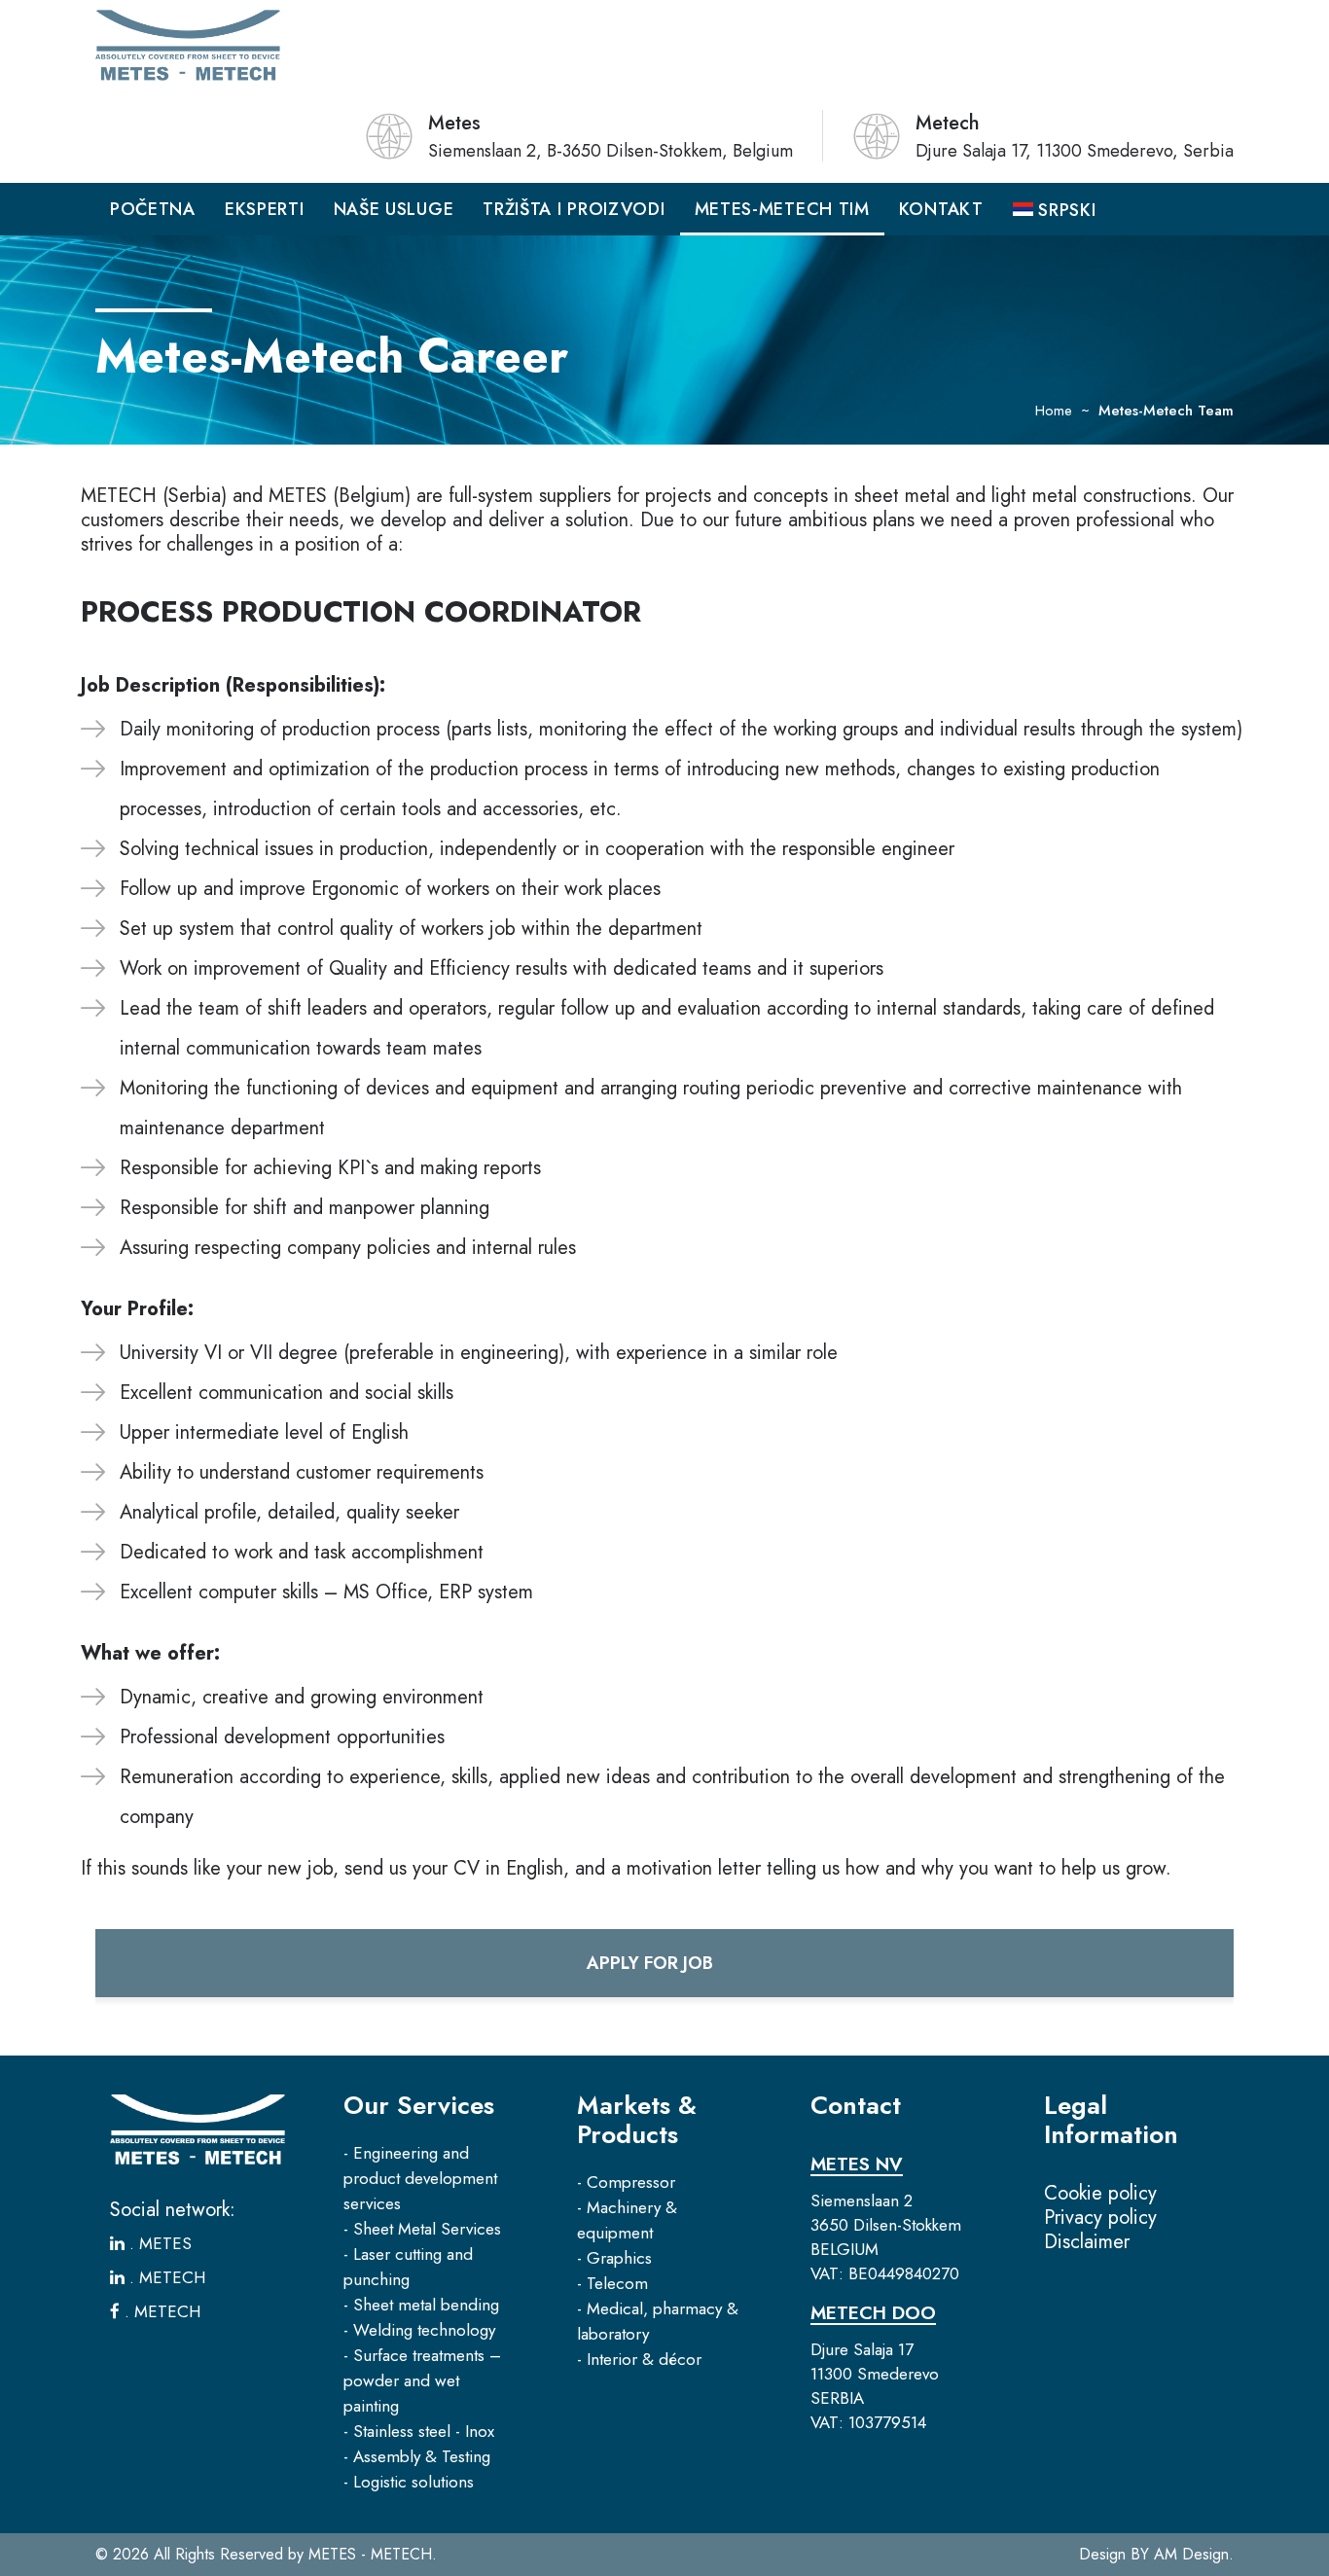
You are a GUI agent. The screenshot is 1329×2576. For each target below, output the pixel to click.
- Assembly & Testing (417, 2456)
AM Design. (1194, 2554)
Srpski (1065, 210)
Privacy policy (1100, 2218)
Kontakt (941, 209)
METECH (170, 2277)
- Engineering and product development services (420, 2178)
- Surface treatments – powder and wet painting (422, 2380)
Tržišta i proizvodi (574, 209)
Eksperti (265, 209)
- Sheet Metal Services (422, 2229)
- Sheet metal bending (421, 2305)
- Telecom (612, 2283)
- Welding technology (419, 2330)
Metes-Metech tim (782, 209)
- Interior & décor (639, 2359)
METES (163, 2243)
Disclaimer (1087, 2242)
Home (1054, 411)
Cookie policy (1100, 2193)
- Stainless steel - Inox (419, 2431)
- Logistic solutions (409, 2482)
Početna (153, 209)
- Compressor (626, 2182)
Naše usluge (394, 209)
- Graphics (614, 2258)
